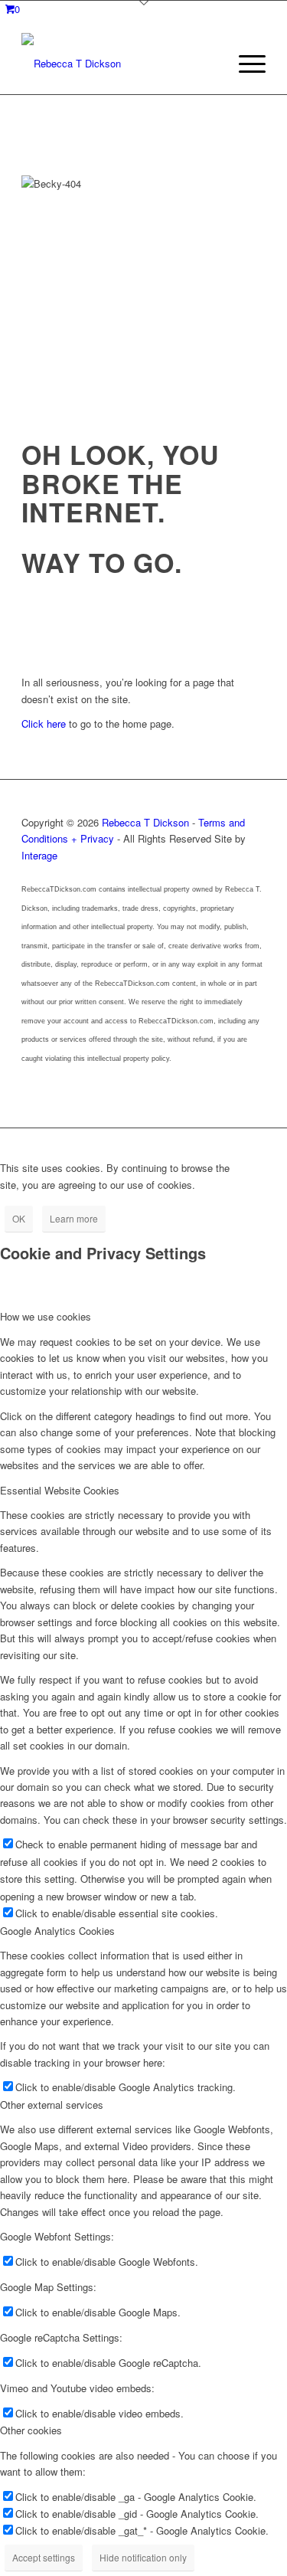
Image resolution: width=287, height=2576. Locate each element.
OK (19, 1218)
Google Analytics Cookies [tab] (57, 1931)
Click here (44, 723)
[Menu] (245, 64)
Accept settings (44, 2557)
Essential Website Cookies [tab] (60, 1490)
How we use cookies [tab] (46, 1316)
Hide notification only (143, 2557)
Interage (39, 855)
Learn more (74, 1218)
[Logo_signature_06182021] (119, 64)
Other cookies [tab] (31, 2430)
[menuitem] (245, 64)
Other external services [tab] (52, 2105)
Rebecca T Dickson (145, 822)
